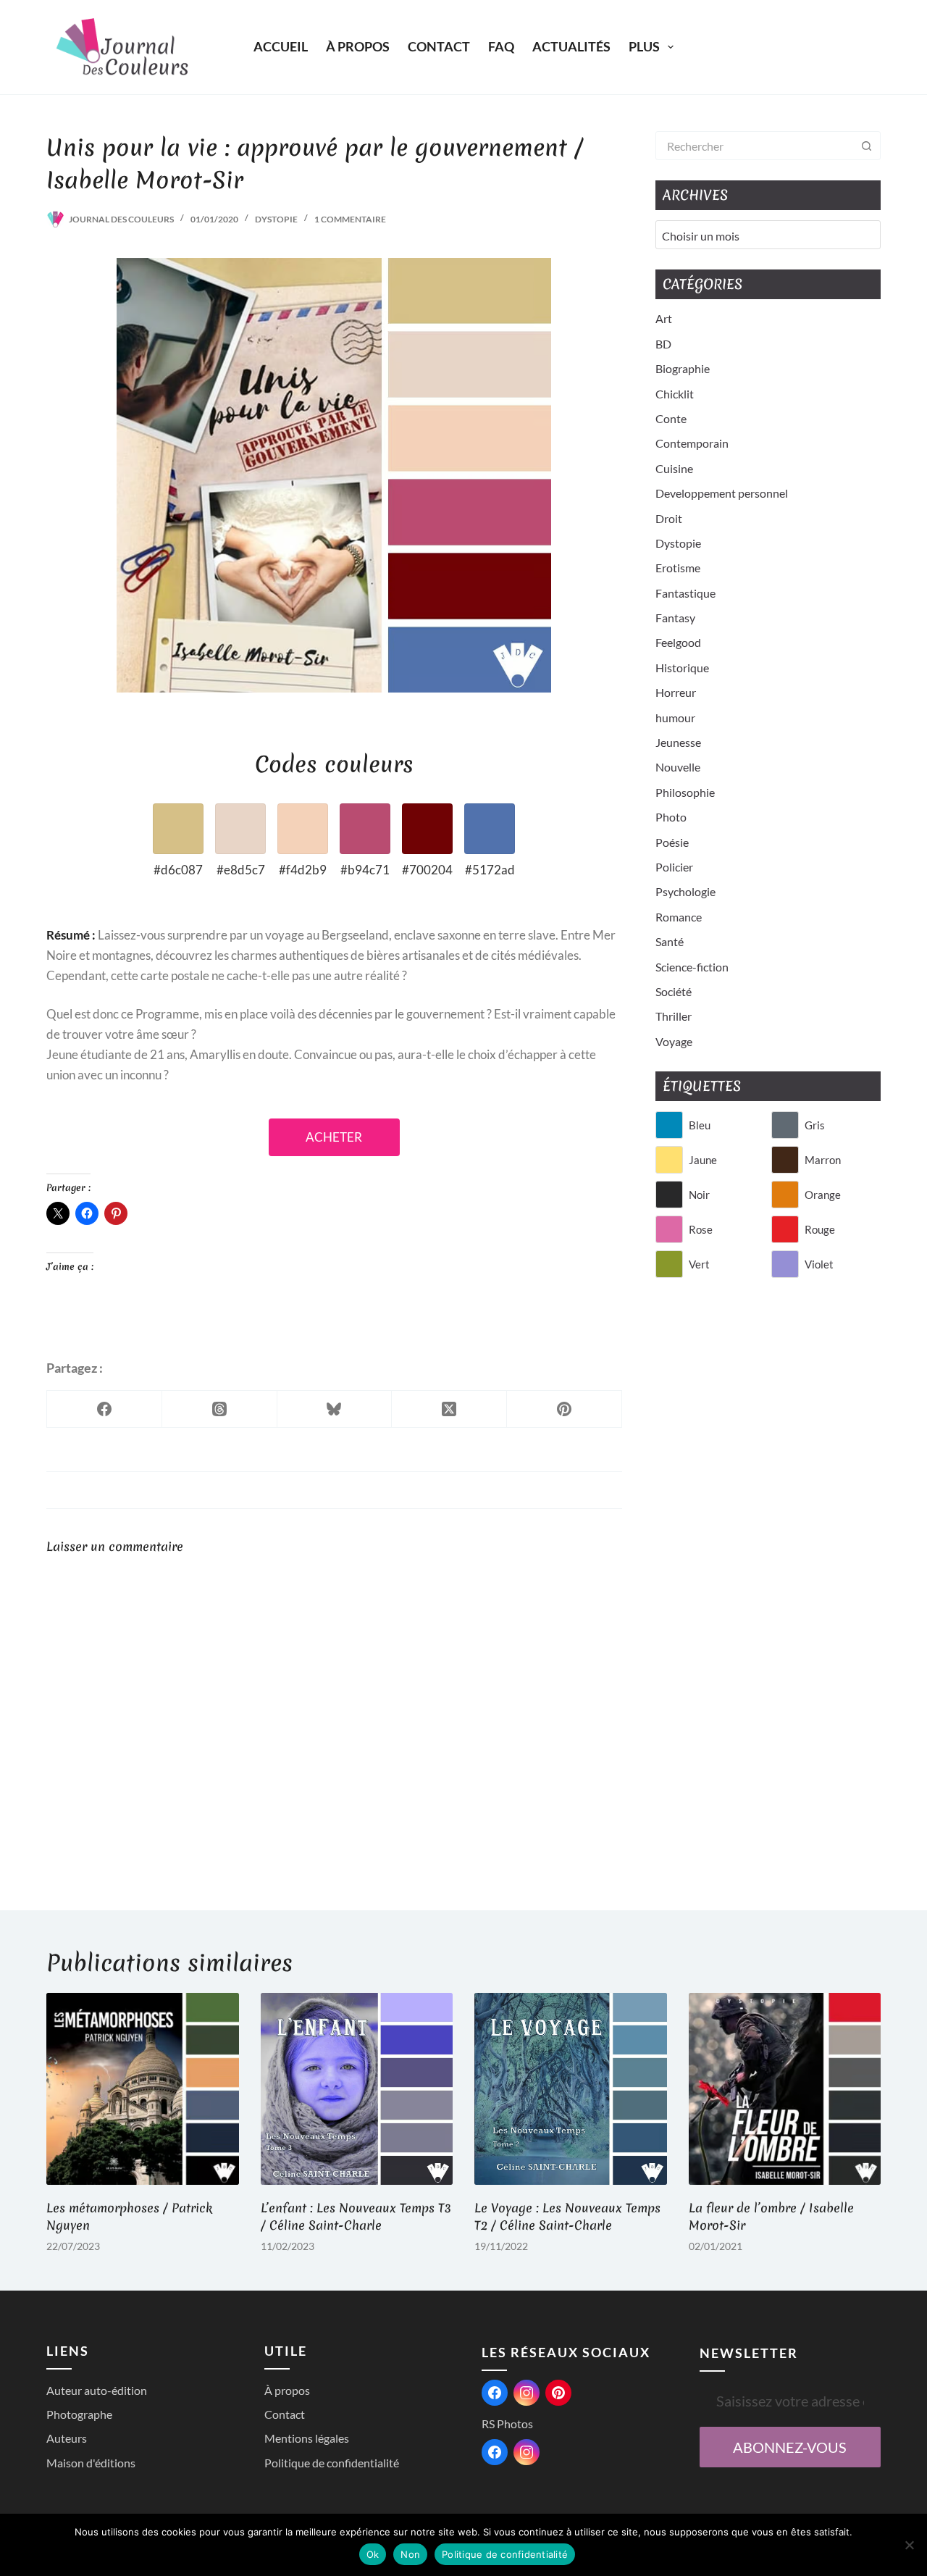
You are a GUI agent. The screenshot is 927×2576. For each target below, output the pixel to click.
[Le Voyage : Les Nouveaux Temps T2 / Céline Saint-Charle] (571, 2089)
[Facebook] (105, 1409)
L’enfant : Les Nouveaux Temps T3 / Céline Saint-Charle (356, 2216)
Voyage (674, 1041)
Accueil (281, 46)
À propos (358, 46)
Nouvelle (678, 767)
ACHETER (334, 1137)
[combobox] (754, 146)
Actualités (571, 46)
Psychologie (685, 891)
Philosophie (685, 792)
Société (674, 991)
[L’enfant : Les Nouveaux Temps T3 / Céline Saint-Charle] (357, 2089)
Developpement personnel (722, 493)
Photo (671, 817)
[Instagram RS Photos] (527, 2452)
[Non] (909, 2545)
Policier (674, 867)
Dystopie (276, 219)
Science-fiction (692, 967)
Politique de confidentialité (332, 2463)
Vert (699, 1264)
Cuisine (674, 468)
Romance (679, 917)
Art (664, 318)
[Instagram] (527, 2393)
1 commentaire (350, 219)
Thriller (674, 1016)
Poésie (672, 842)
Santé (670, 941)
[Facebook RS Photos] (495, 2452)
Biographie (683, 368)
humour (675, 718)
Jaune (703, 1160)
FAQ (501, 46)
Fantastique (685, 593)
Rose (701, 1229)
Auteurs (67, 2438)
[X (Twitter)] (449, 1409)
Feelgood (678, 642)
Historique (682, 668)
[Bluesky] (335, 1409)
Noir (699, 1195)
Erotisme (678, 568)
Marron (823, 1160)
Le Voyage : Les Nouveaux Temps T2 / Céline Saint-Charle (567, 2216)
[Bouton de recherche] (866, 146)
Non (410, 2554)
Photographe (79, 2414)
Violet (819, 1264)
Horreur (676, 692)
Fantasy (675, 618)
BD (663, 344)
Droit (669, 518)
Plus (644, 46)
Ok (373, 2554)
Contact (439, 46)
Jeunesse (678, 742)
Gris (815, 1125)
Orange (823, 1195)
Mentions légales (307, 2438)
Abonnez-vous (790, 2447)
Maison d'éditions (91, 2463)
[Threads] (220, 1409)
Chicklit (675, 394)
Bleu (700, 1125)
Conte (671, 418)
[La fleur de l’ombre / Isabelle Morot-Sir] (785, 2089)
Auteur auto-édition (97, 2390)
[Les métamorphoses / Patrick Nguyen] (143, 2089)
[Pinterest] (565, 1409)
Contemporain (692, 443)
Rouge (820, 1229)
